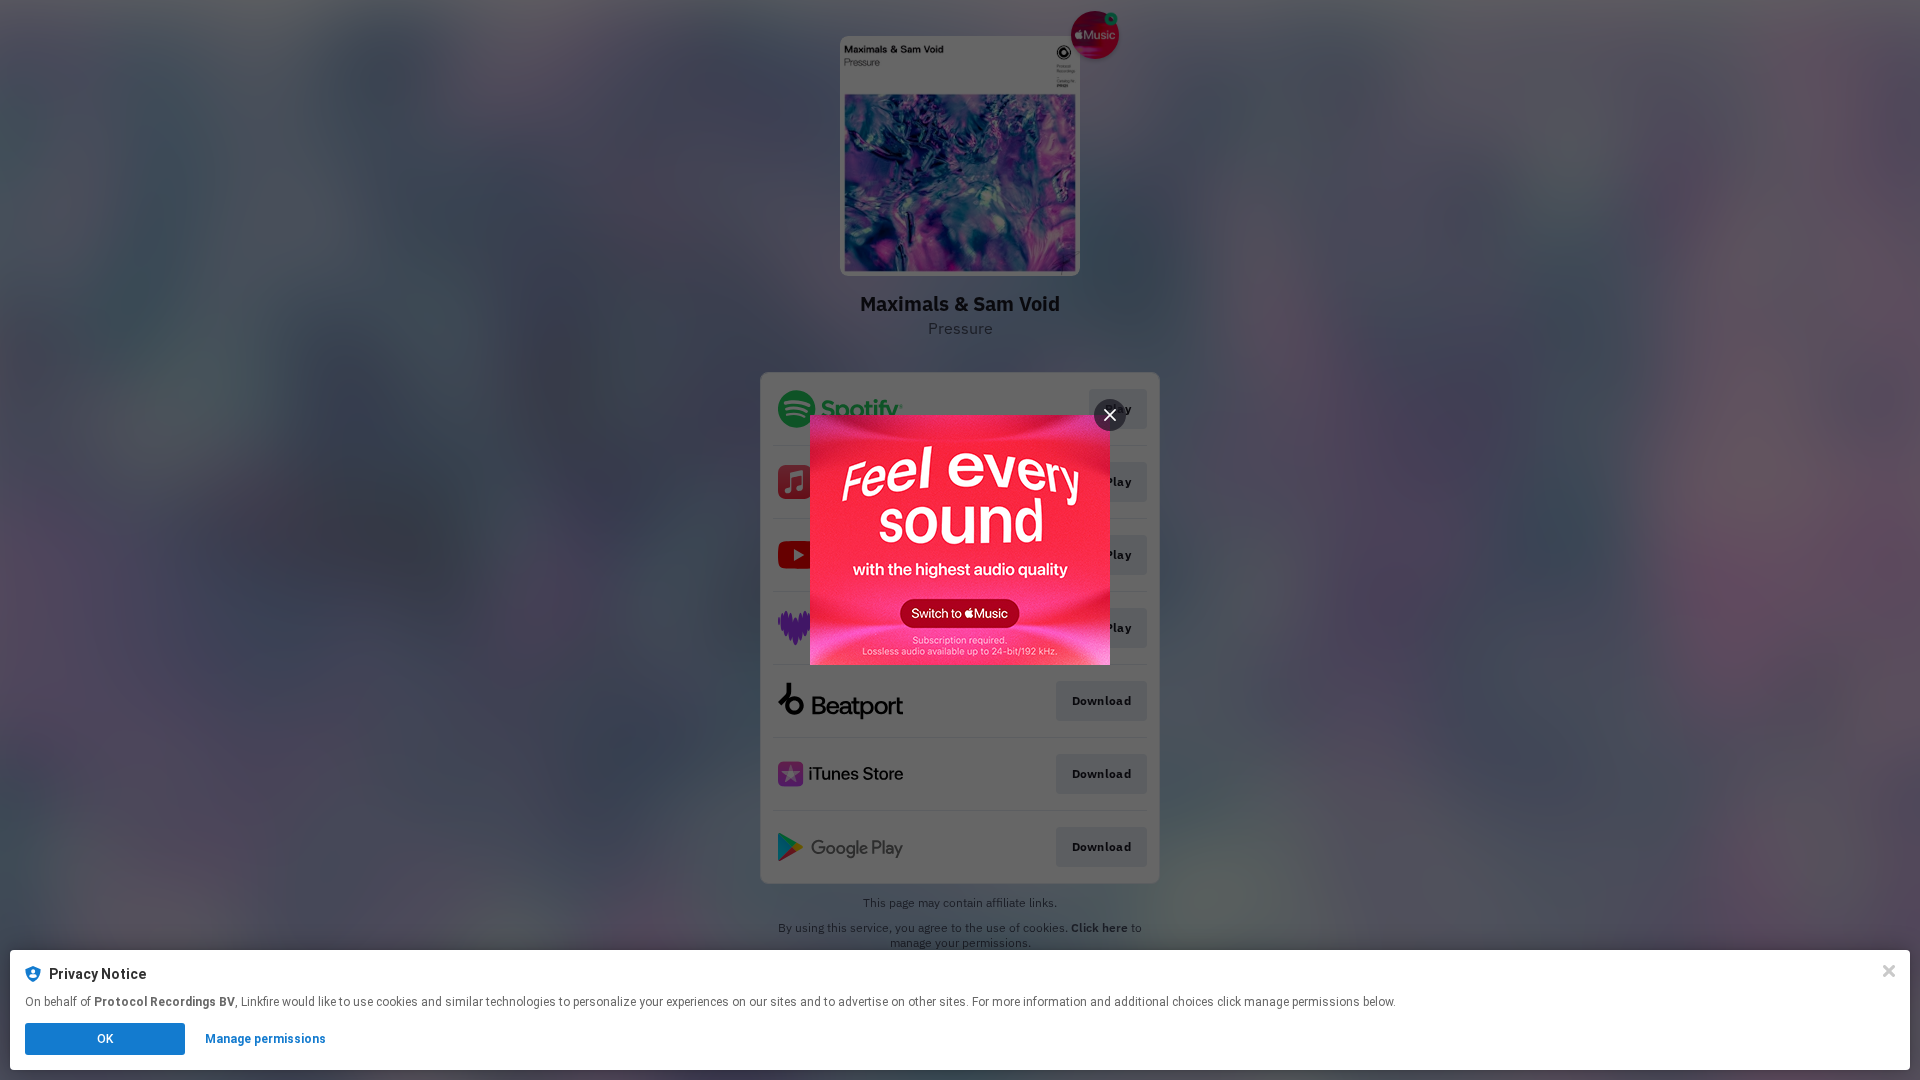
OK (105, 1039)
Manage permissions (265, 1039)
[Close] (1889, 971)
